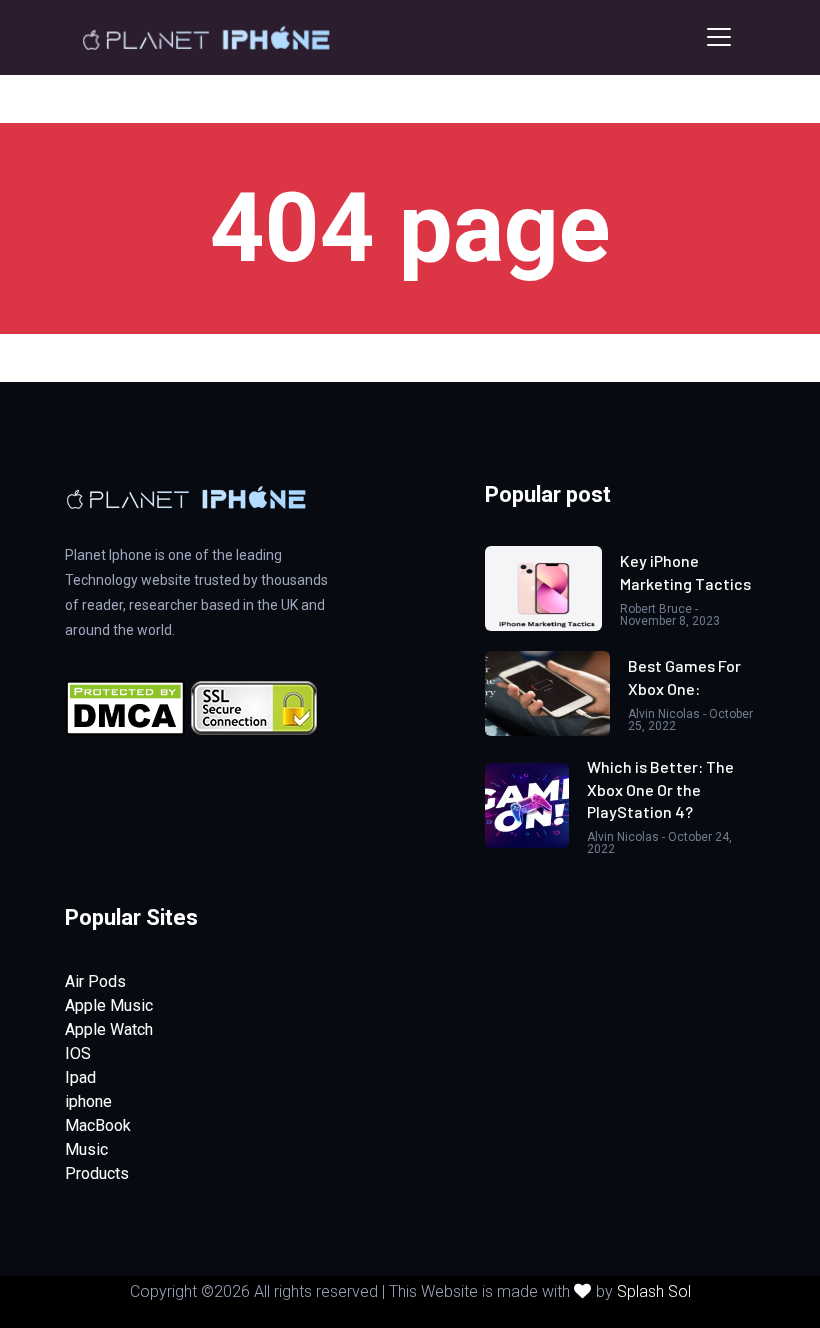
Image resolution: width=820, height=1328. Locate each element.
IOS (78, 1053)
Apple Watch (109, 1029)
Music (86, 1149)
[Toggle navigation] (719, 37)
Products (97, 1173)
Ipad (80, 1077)
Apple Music (109, 1005)
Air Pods (95, 981)
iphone (88, 1101)
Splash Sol (654, 1291)
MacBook (98, 1125)
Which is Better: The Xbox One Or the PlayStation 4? (660, 789)
